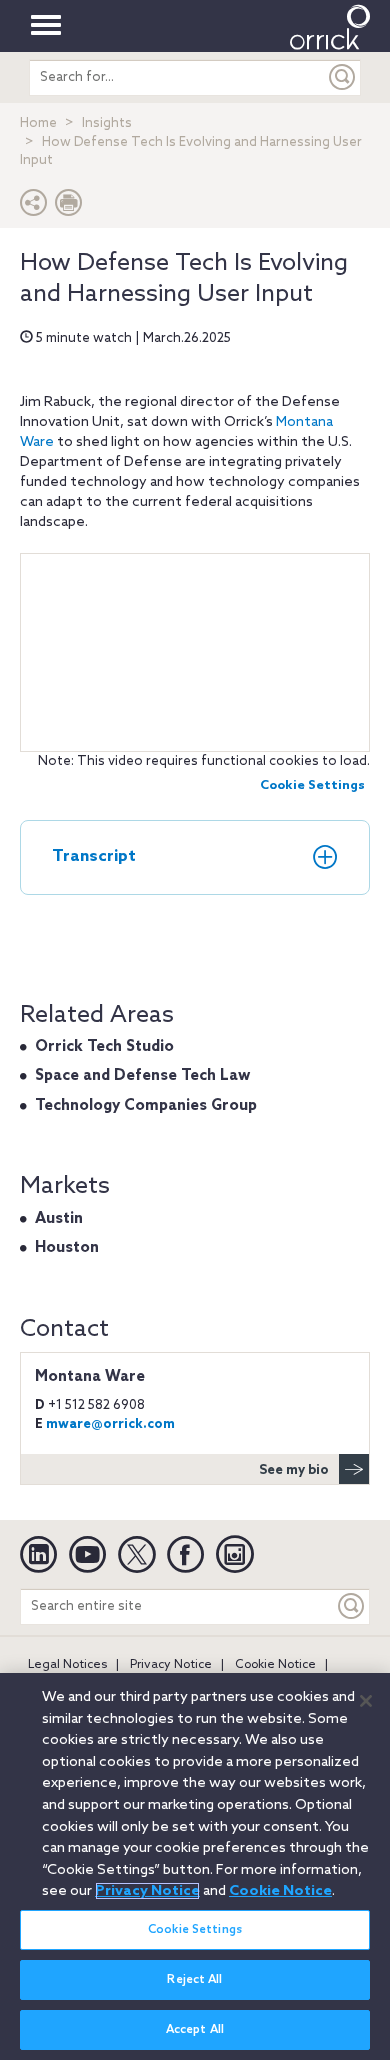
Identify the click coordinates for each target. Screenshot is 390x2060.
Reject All (194, 1980)
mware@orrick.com (110, 1424)
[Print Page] (69, 207)
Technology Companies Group (146, 1106)
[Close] (366, 1701)
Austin (59, 1219)
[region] (195, 1866)
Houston (67, 1248)
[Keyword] (352, 1606)
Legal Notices (67, 1665)
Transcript (94, 856)
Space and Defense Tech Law (142, 1076)
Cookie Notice (275, 1665)
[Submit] (343, 77)
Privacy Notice (171, 1665)
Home (38, 123)
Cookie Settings (312, 785)
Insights (107, 123)
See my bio (294, 1470)
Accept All (195, 2030)
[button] (34, 207)
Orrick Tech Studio (104, 1047)
